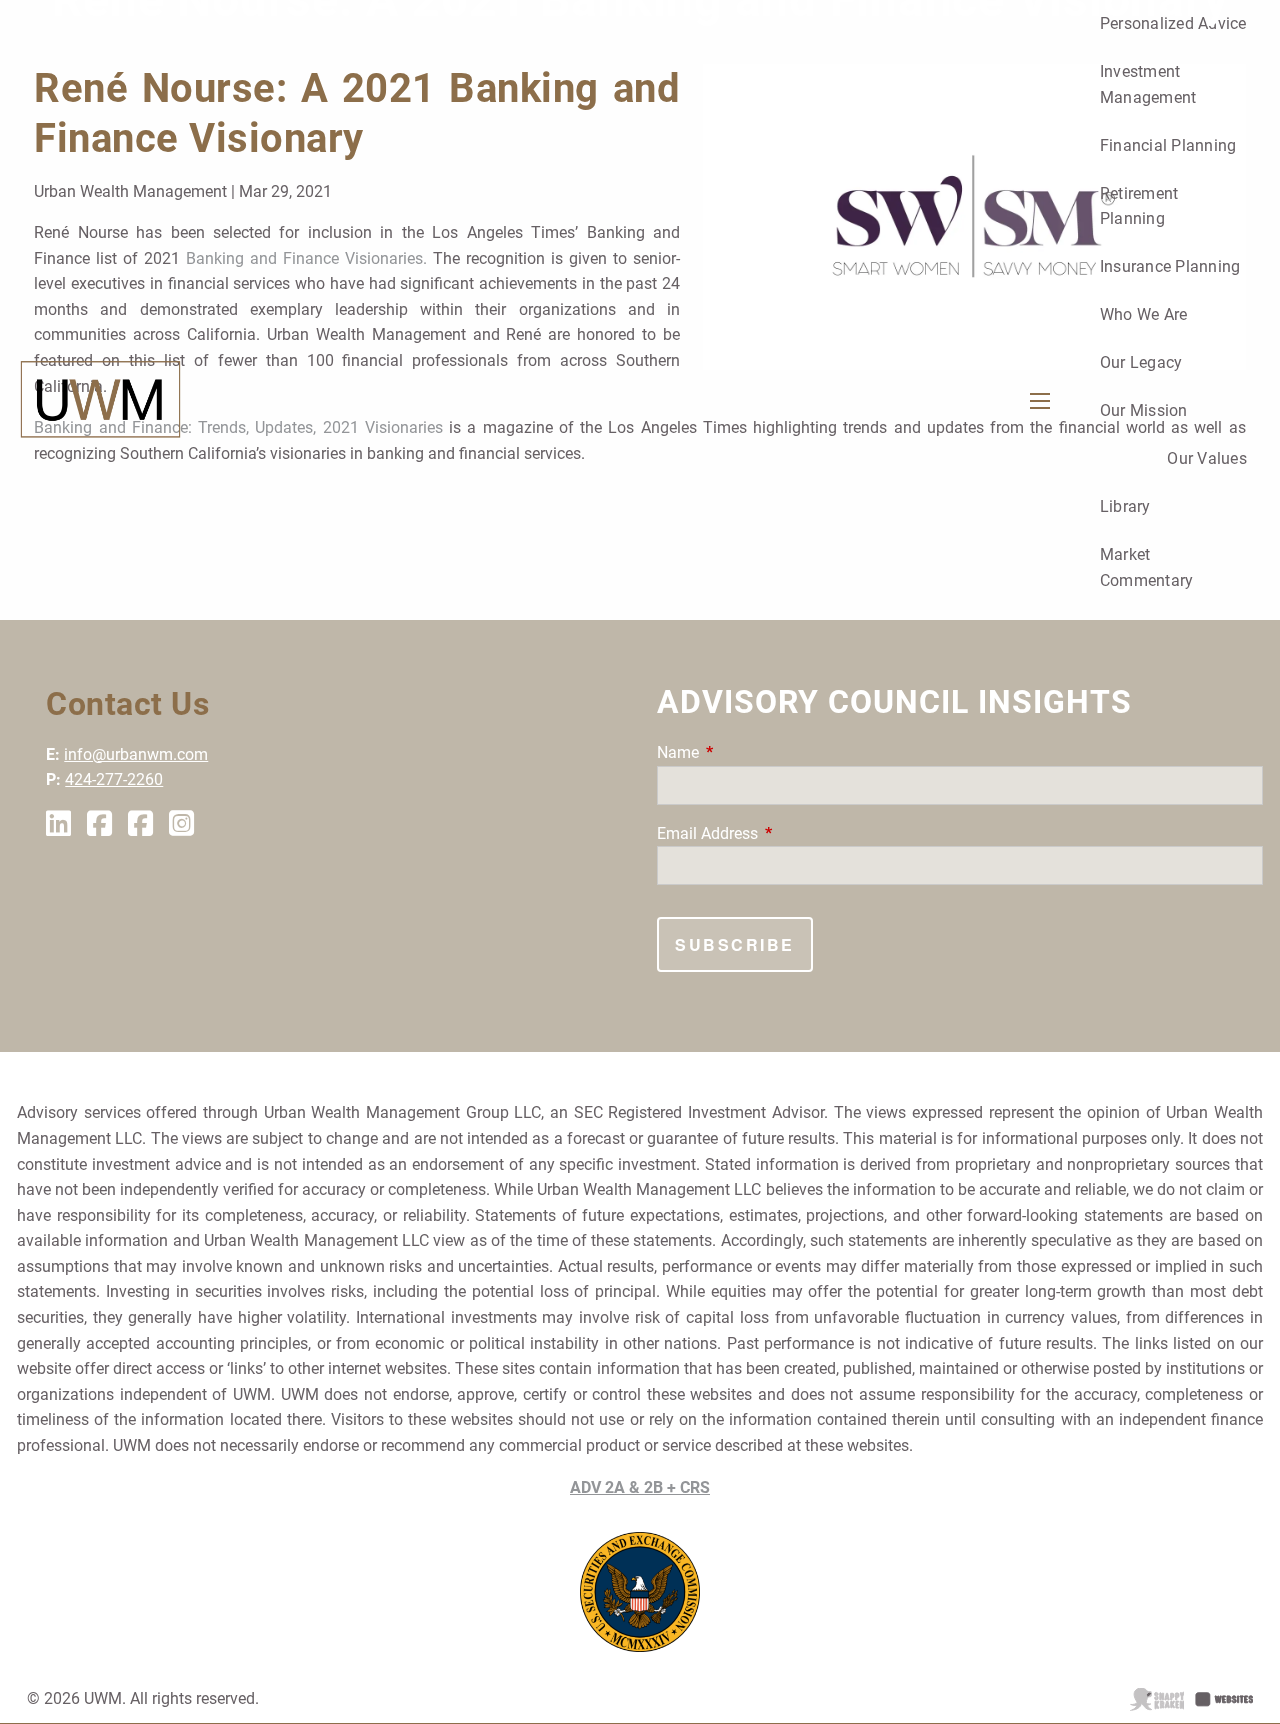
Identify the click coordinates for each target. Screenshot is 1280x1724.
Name (753, 752)
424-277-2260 (114, 779)
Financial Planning (1168, 145)
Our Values (1207, 458)
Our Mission (1144, 410)
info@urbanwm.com (136, 754)
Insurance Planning (1170, 266)
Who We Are (1144, 314)
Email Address (782, 833)
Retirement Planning (1139, 206)
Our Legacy (1141, 362)
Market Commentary (1147, 567)
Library (1125, 506)
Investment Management (1148, 84)
